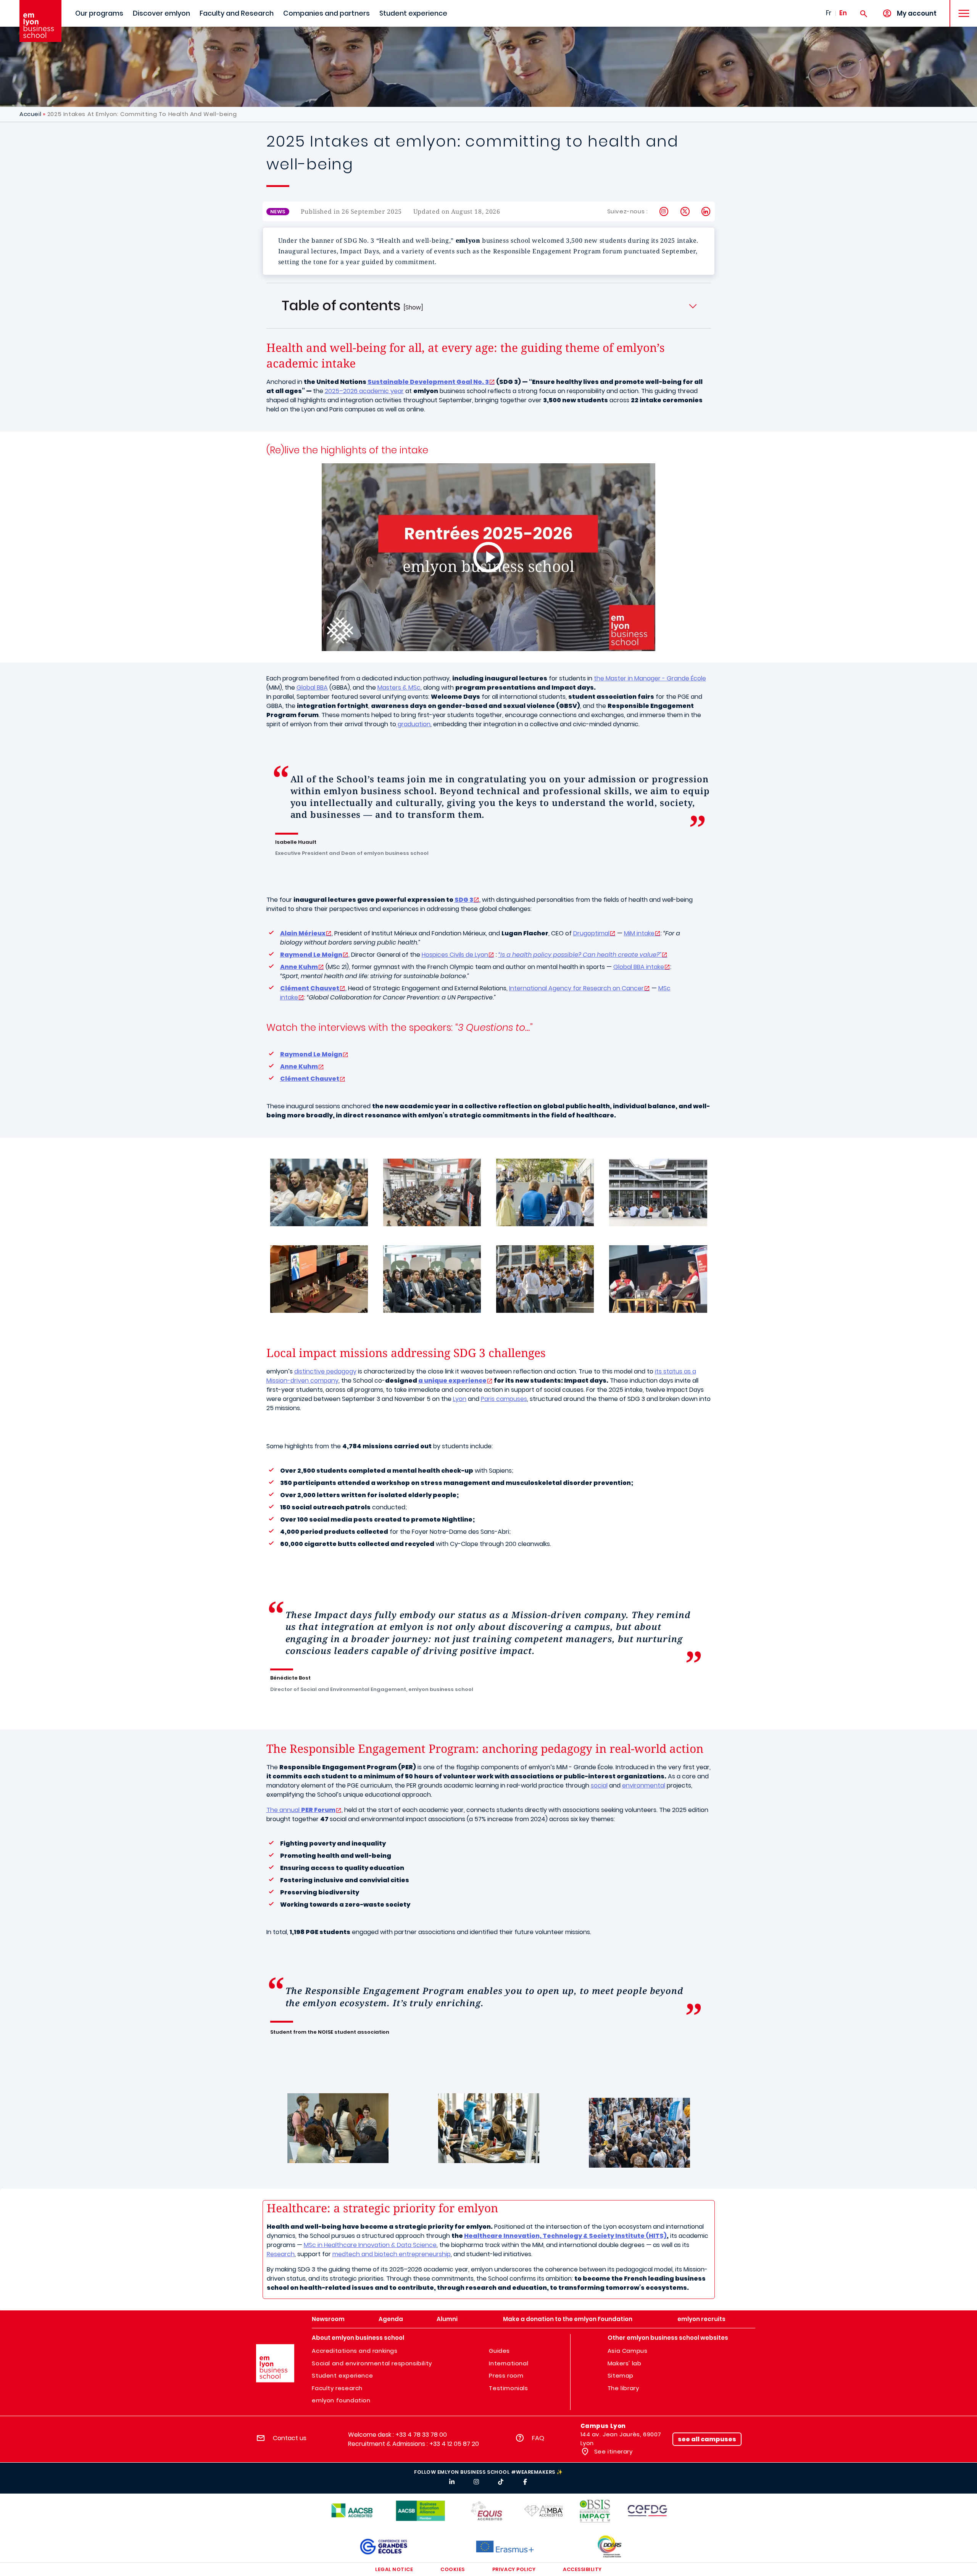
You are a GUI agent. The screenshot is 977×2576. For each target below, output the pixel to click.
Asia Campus (628, 2351)
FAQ (538, 2438)
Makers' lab (625, 2363)
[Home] (40, 21)
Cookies (453, 2569)
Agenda (391, 2319)
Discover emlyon (161, 13)
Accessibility (582, 2569)
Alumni (447, 2319)
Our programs (99, 13)
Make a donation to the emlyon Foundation (568, 2319)
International (509, 2363)
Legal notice (394, 2569)
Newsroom (328, 2319)
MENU (961, 7)
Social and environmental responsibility (372, 2363)
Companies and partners (326, 13)
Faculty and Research (237, 13)
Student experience (413, 13)
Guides (499, 2351)
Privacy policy (514, 2569)
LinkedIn (706, 211)
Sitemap (621, 2375)
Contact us (290, 2438)
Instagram (664, 211)
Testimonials (508, 2388)
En (843, 13)
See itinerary (612, 2451)
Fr (829, 13)
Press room (506, 2375)
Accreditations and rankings (355, 2351)
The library (623, 2388)
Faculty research (337, 2388)
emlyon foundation (341, 2400)
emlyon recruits (701, 2319)
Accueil (30, 114)
